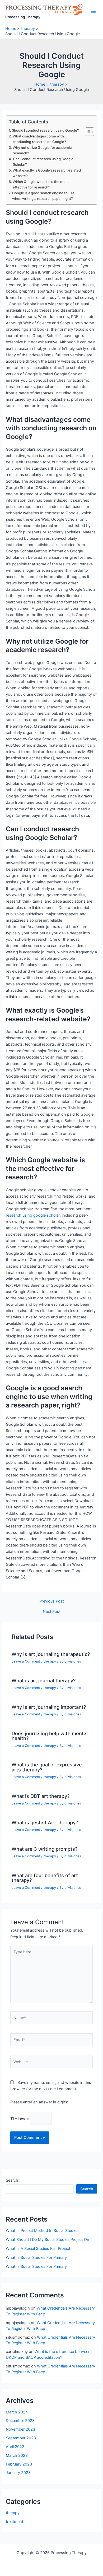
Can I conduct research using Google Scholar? (43, 162)
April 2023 (15, 2447)
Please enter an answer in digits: (39, 2102)
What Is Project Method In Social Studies (42, 2231)
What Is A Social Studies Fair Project (38, 2249)
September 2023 (21, 2438)
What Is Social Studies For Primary (36, 2258)
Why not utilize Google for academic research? (42, 150)
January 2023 (18, 2473)
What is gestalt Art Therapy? (45, 1822)
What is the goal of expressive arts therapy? (47, 1767)
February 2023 (19, 2464)
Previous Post (52, 1601)
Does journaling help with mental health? (50, 1736)
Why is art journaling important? (49, 1707)
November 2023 (20, 2429)
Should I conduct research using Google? (45, 130)
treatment (15, 2522)
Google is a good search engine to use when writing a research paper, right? (43, 196)
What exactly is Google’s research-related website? (47, 173)
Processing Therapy (23, 17)
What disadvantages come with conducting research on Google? (39, 139)
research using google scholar (33, 1215)
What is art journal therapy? (44, 1681)
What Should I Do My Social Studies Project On (48, 2240)
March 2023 (17, 2455)
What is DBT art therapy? (41, 1796)
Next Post (52, 1612)
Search (12, 2180)
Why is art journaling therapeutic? (51, 1654)
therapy (50, 1661)
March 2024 (17, 2412)
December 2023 (20, 2421)
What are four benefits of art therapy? (45, 1878)
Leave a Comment (26, 1661)
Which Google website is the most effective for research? (41, 184)
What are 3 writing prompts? (45, 1849)
